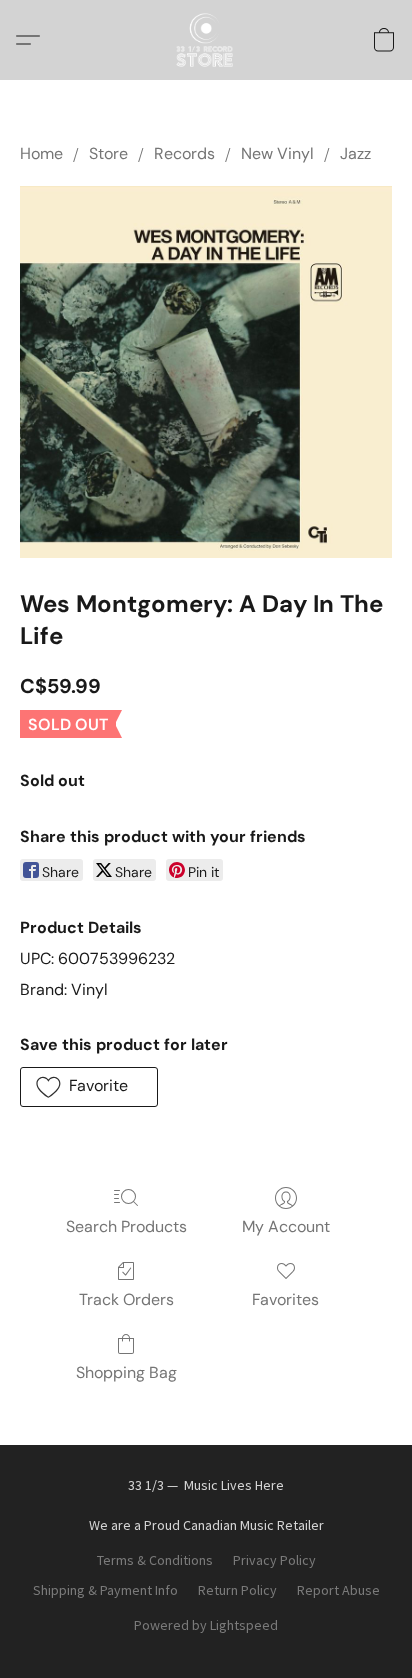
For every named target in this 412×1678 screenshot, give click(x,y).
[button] (206, 40)
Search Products (126, 1226)
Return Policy (237, 1590)
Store (108, 153)
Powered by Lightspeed (206, 1625)
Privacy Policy (274, 1560)
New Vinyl (277, 153)
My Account (286, 1226)
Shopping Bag (126, 1372)
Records (184, 153)
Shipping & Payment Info (105, 1590)
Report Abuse (338, 1590)
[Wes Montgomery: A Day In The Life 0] (206, 372)
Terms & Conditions (155, 1560)
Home (41, 153)
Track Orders (126, 1299)
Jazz (355, 153)
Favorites (285, 1299)
